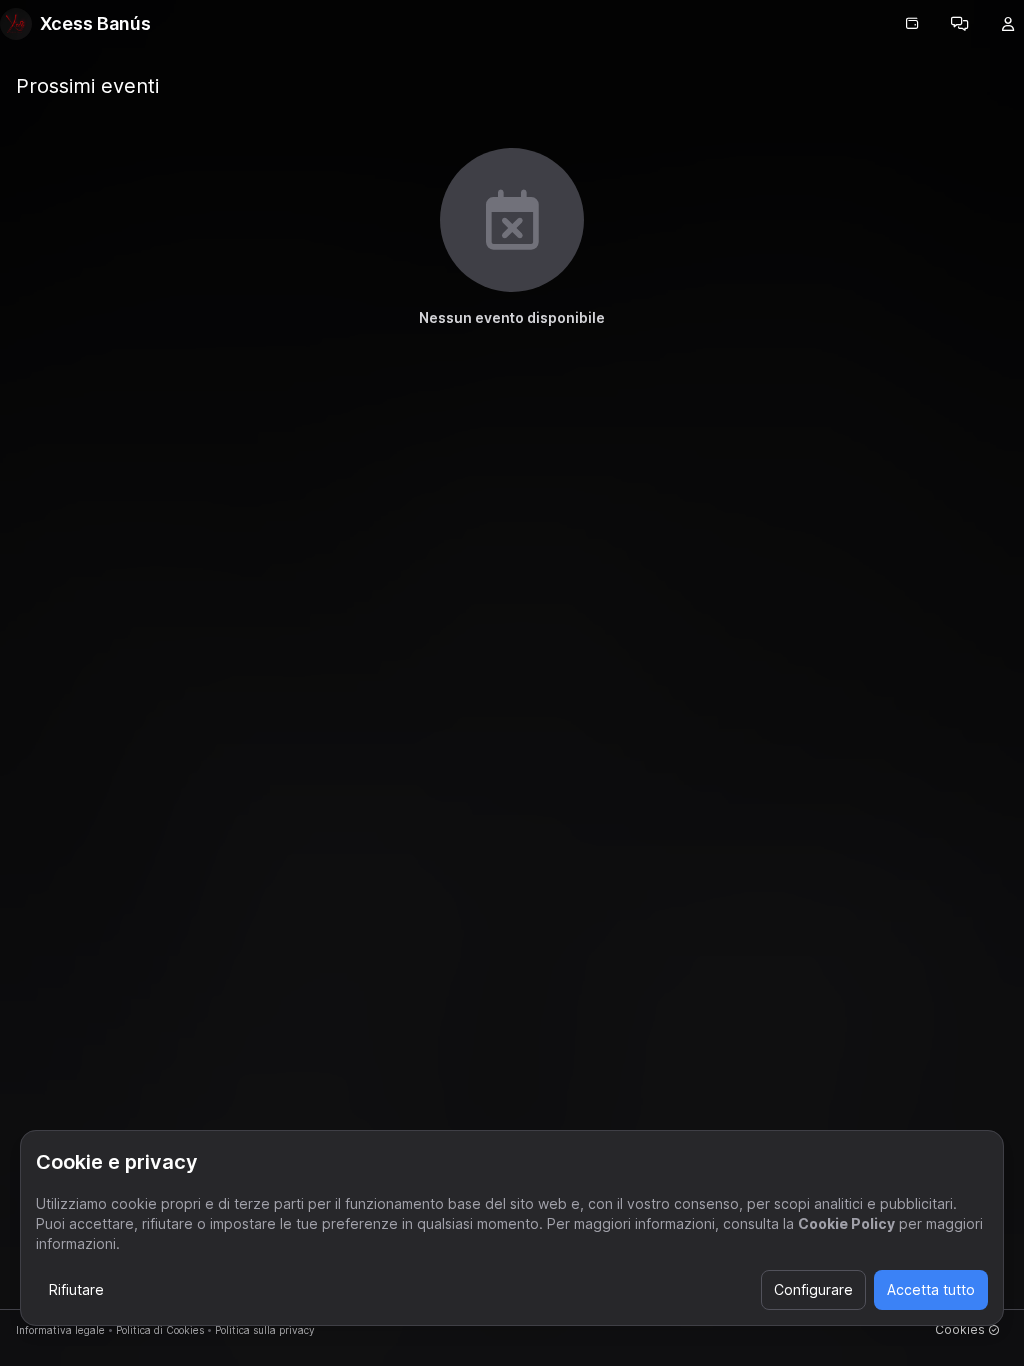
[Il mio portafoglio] (912, 24)
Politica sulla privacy (265, 1330)
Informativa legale (60, 1330)
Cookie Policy (846, 1223)
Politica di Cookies (160, 1330)
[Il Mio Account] (1008, 24)
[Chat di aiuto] (960, 24)
